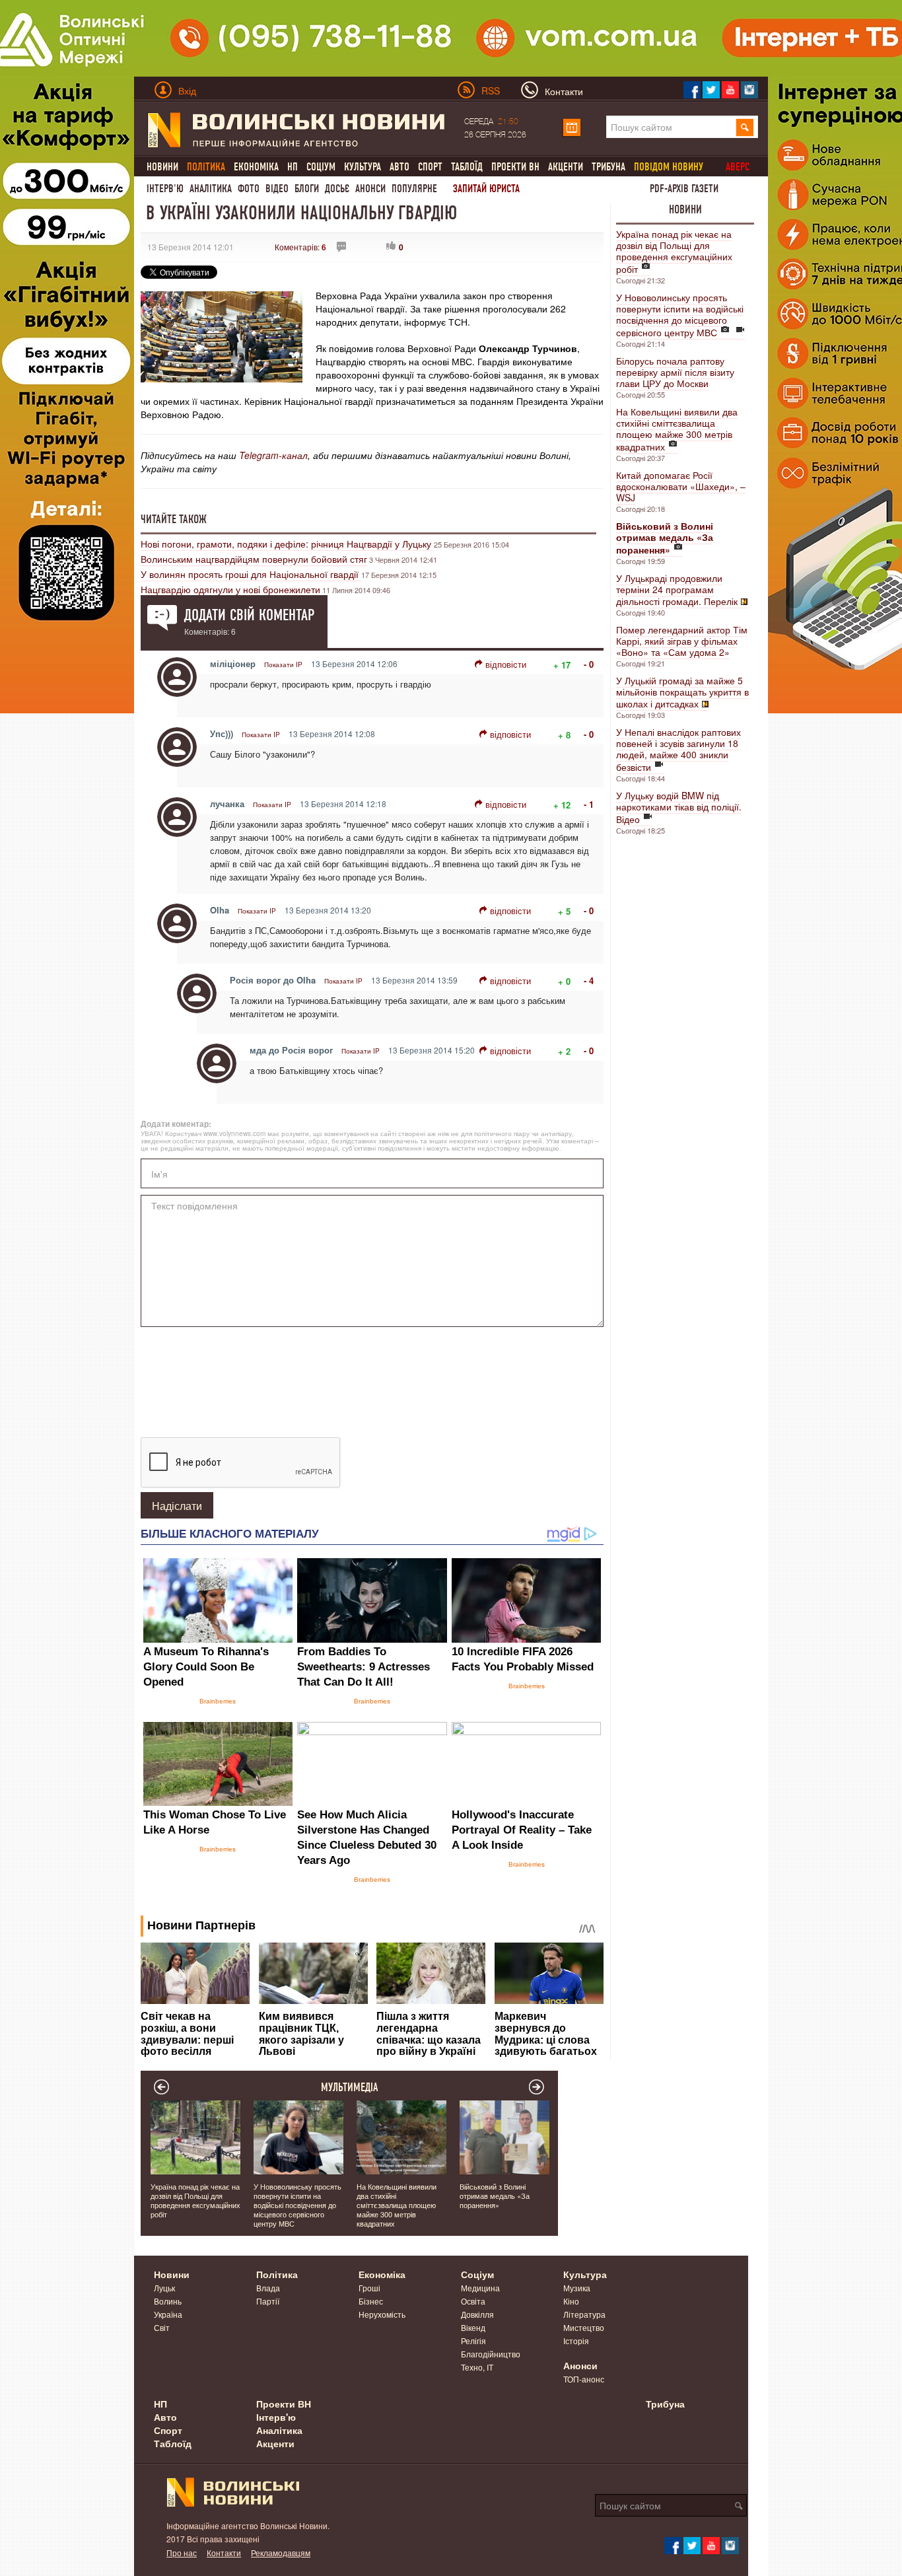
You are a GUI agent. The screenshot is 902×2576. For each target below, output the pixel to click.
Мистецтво (584, 2327)
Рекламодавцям (281, 2553)
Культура (363, 167)
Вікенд (473, 2327)
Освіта (473, 2301)
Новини (162, 167)
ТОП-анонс (584, 2379)
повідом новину (669, 167)
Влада (268, 2288)
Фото (249, 189)
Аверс (738, 167)
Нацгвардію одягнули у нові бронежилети (230, 589)
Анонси (370, 189)
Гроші (369, 2288)
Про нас (182, 2553)
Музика (577, 2288)
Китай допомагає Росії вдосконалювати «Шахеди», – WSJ (681, 486)
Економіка (256, 167)
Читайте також (174, 519)
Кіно (571, 2301)
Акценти (566, 167)
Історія (576, 2341)
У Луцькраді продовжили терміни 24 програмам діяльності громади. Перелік (677, 590)
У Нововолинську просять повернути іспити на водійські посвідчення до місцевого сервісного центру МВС (680, 315)
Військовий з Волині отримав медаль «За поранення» (495, 2196)
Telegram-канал (273, 455)
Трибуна (608, 167)
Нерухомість (382, 2314)
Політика (277, 2274)
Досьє (337, 189)
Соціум (321, 167)
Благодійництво (491, 2354)
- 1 (589, 804)
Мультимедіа (350, 2087)
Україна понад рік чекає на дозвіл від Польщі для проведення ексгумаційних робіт (674, 251)
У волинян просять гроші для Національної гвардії (251, 574)
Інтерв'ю (165, 189)
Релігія (473, 2341)
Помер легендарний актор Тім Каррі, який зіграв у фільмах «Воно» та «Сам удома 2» (682, 641)
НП (293, 167)
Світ (162, 2327)
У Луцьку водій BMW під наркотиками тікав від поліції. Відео (679, 807)
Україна (168, 2314)
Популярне (414, 189)
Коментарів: (300, 247)
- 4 (589, 981)
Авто (399, 167)
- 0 (589, 664)
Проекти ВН (515, 167)
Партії (268, 2301)
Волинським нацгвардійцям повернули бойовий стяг (254, 559)
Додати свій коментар (249, 615)
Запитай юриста (486, 189)
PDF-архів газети (684, 189)
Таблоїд (467, 167)
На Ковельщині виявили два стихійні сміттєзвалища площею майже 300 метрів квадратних (677, 429)
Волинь (168, 2301)
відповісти (506, 664)
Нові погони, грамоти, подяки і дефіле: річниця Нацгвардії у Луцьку (287, 544)
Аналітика (211, 189)
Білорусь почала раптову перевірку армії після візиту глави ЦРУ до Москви (675, 372)
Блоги (307, 189)
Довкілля (477, 2314)
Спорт (430, 167)
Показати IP (283, 664)
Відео (277, 189)
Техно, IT (477, 2367)
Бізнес (371, 2301)
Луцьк (164, 2288)
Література (584, 2314)
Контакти (224, 2553)
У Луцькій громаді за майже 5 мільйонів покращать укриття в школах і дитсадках (682, 692)
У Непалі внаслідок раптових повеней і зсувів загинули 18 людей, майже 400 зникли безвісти (678, 749)
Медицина (480, 2288)
